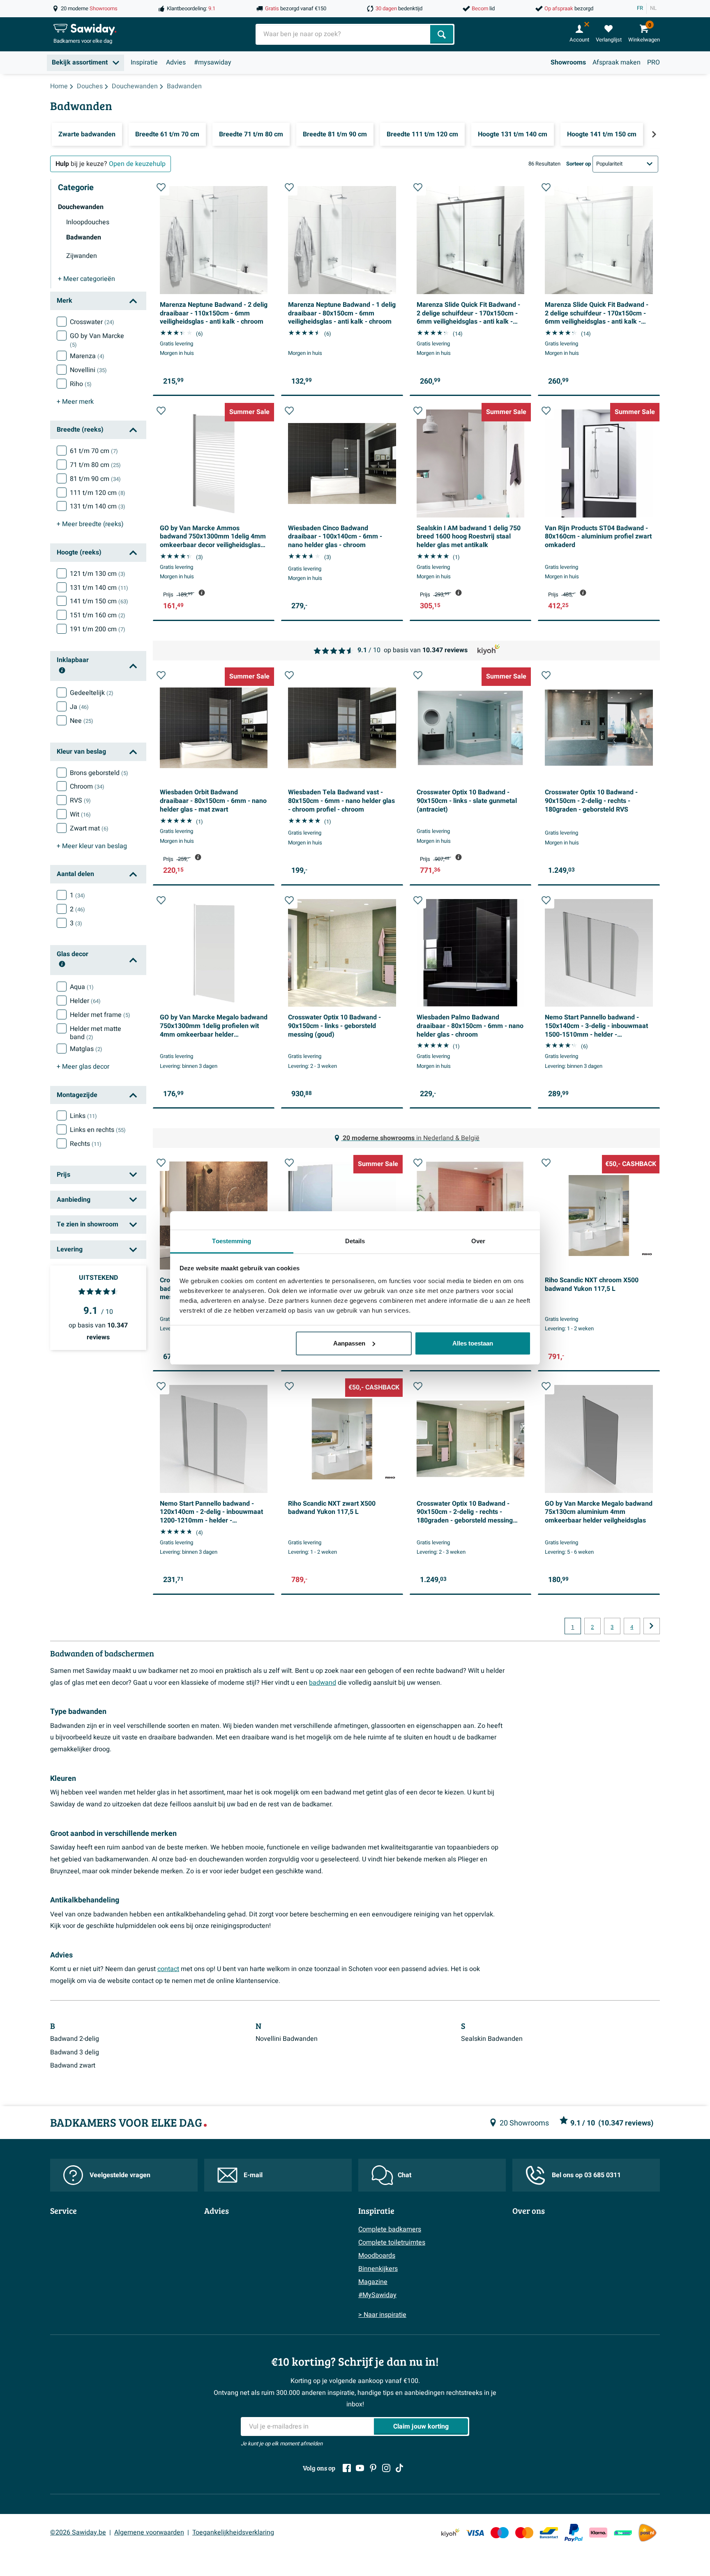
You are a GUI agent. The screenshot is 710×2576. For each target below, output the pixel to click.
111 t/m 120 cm (98, 493)
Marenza (87, 356)
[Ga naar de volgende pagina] (652, 1626)
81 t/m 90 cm (95, 479)
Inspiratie (144, 62)
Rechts (86, 1144)
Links (83, 1116)
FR (640, 8)
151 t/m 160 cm (98, 615)
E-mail (253, 2175)
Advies (176, 62)
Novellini (88, 370)
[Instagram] (386, 2468)
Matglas (86, 1049)
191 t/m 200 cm (98, 629)
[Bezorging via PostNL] (648, 2533)
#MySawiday (377, 2295)
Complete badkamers (390, 2229)
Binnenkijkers (378, 2269)
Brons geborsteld (99, 773)
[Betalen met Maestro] (500, 2533)
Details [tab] (355, 1241)
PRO (654, 62)
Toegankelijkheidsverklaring (233, 2532)
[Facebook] (347, 2468)
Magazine (373, 2282)
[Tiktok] (399, 2468)
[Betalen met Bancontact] (549, 2533)
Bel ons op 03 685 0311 (586, 2175)
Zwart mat (89, 828)
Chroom (87, 787)
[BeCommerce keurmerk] (623, 2533)
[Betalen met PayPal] (574, 2533)
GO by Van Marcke (97, 340)
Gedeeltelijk (92, 693)
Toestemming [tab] (232, 1241)
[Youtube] (360, 2468)
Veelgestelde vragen (120, 2175)
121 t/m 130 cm (98, 574)
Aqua (82, 987)
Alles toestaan (473, 1343)
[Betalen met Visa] (475, 2533)
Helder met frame (100, 1015)
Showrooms (568, 62)
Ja (79, 707)
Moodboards (377, 2256)
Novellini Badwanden (287, 2039)
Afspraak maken (617, 62)
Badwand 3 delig (75, 2052)
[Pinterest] (373, 2468)
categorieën (86, 279)
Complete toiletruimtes (392, 2242)
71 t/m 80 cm (95, 465)
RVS (80, 800)
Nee (82, 721)
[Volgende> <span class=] (654, 134)
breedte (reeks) (90, 524)
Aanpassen (349, 1343)
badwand (323, 1683)
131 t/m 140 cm (98, 506)
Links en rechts (98, 1130)
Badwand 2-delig (75, 2039)
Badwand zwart (73, 2065)
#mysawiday (213, 62)
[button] (161, 187)
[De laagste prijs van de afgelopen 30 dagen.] (202, 593)
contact (168, 1969)
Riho (81, 384)
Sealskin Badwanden (492, 2039)
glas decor (83, 1067)
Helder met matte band (96, 1033)
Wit (80, 814)
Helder (85, 1001)
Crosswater (92, 322)
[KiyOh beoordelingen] (450, 2533)
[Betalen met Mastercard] (524, 2533)
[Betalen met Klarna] (598, 2533)
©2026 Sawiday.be (78, 2532)
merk (75, 402)
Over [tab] (478, 1241)
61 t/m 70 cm (94, 451)
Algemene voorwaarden (149, 2532)
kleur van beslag (92, 846)
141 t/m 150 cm (99, 601)
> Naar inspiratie (382, 2315)
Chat (405, 2175)
